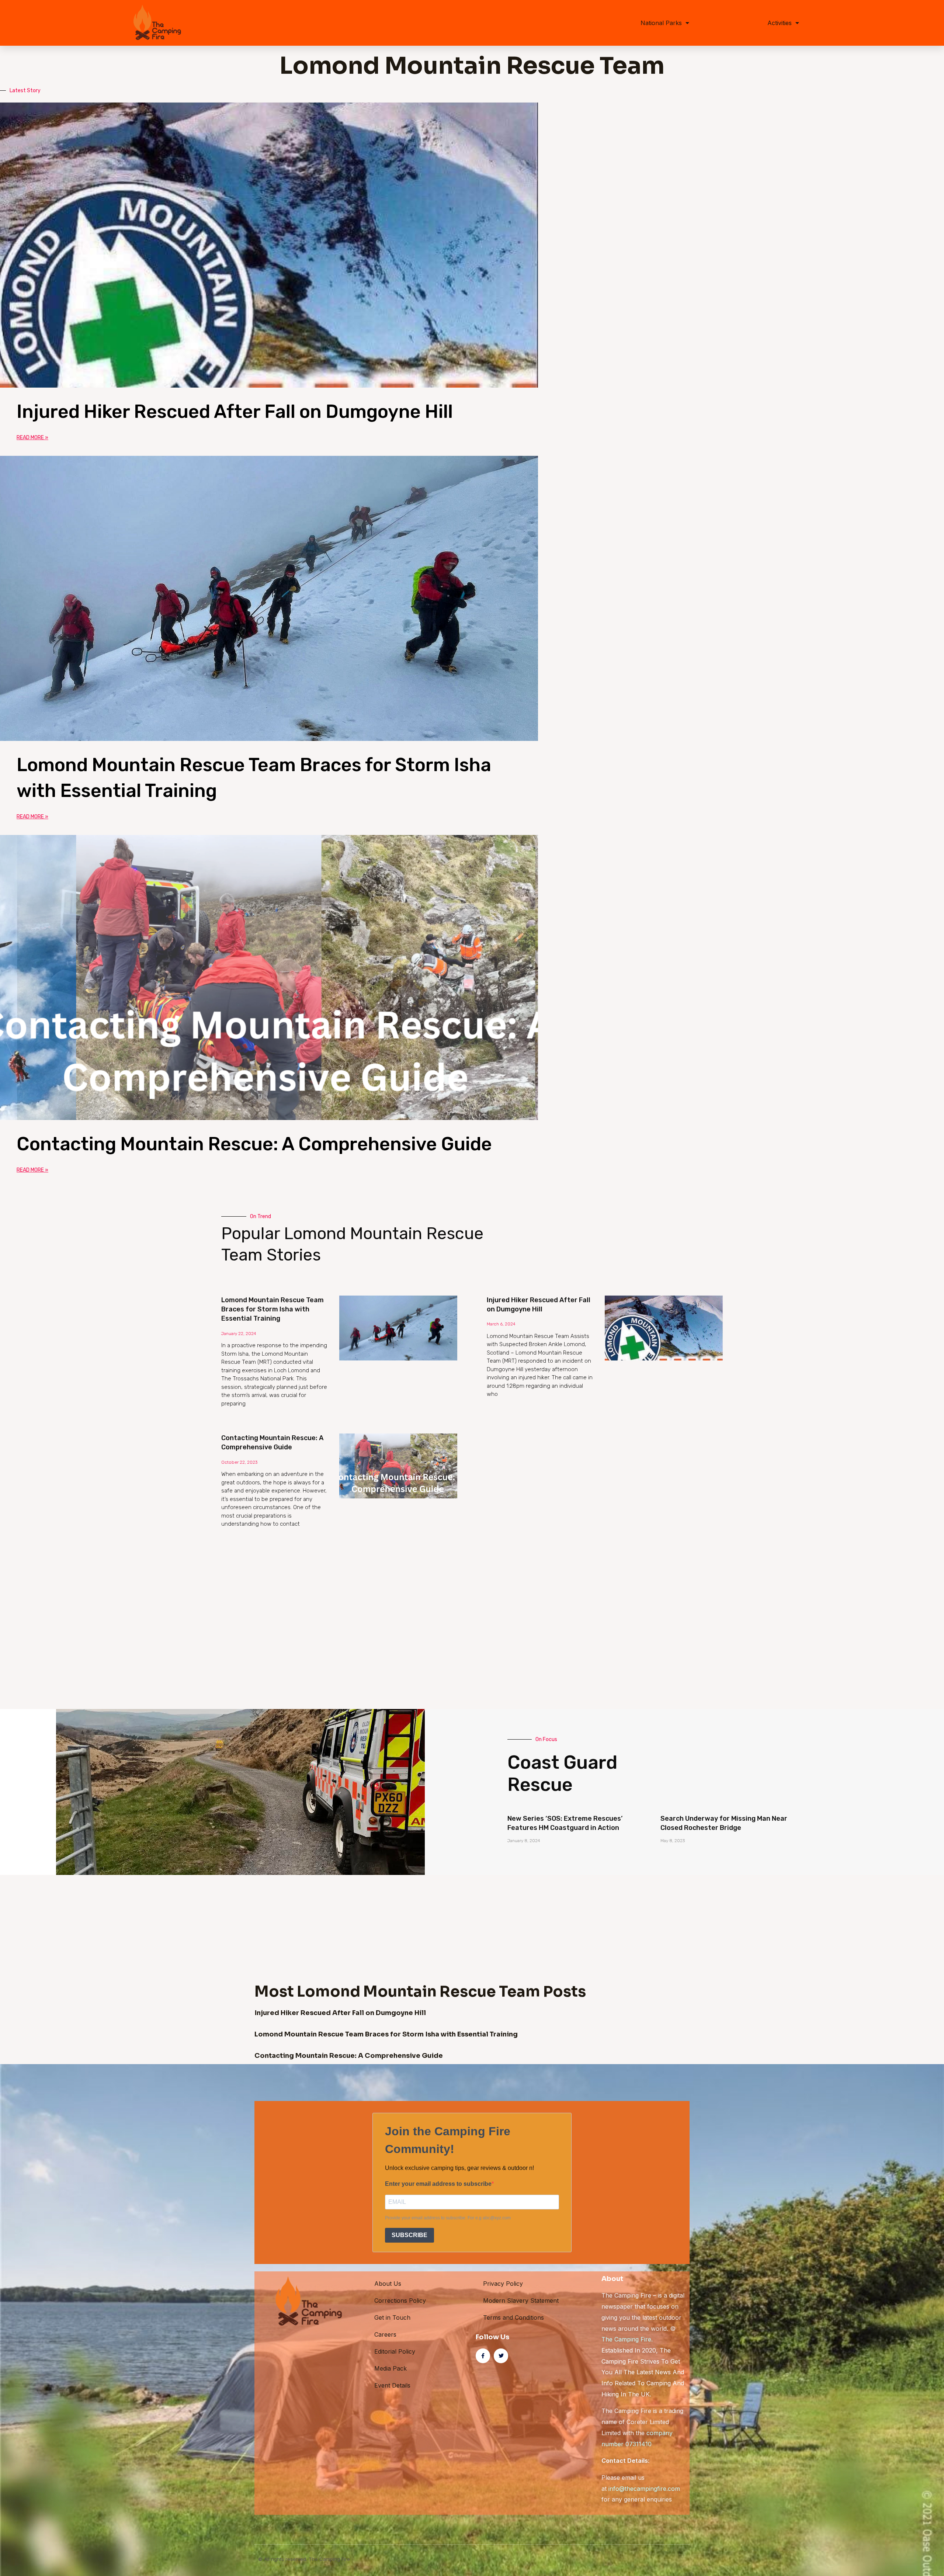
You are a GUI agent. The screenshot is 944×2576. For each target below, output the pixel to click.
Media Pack (391, 2368)
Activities (780, 23)
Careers (385, 2334)
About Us (388, 2284)
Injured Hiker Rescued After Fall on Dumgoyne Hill (235, 412)
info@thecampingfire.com (644, 2489)
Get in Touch (392, 2317)
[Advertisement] (442, 1591)
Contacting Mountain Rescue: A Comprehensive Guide (254, 1144)
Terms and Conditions (513, 2317)
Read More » (32, 438)
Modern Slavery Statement (521, 2301)
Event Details (392, 2385)
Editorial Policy (395, 2351)
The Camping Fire (626, 2339)
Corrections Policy (400, 2301)
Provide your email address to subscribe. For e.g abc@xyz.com (448, 2218)
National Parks (661, 23)
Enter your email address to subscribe (438, 2184)
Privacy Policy (503, 2284)
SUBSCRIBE (409, 2235)
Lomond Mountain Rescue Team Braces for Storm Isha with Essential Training (273, 1309)
